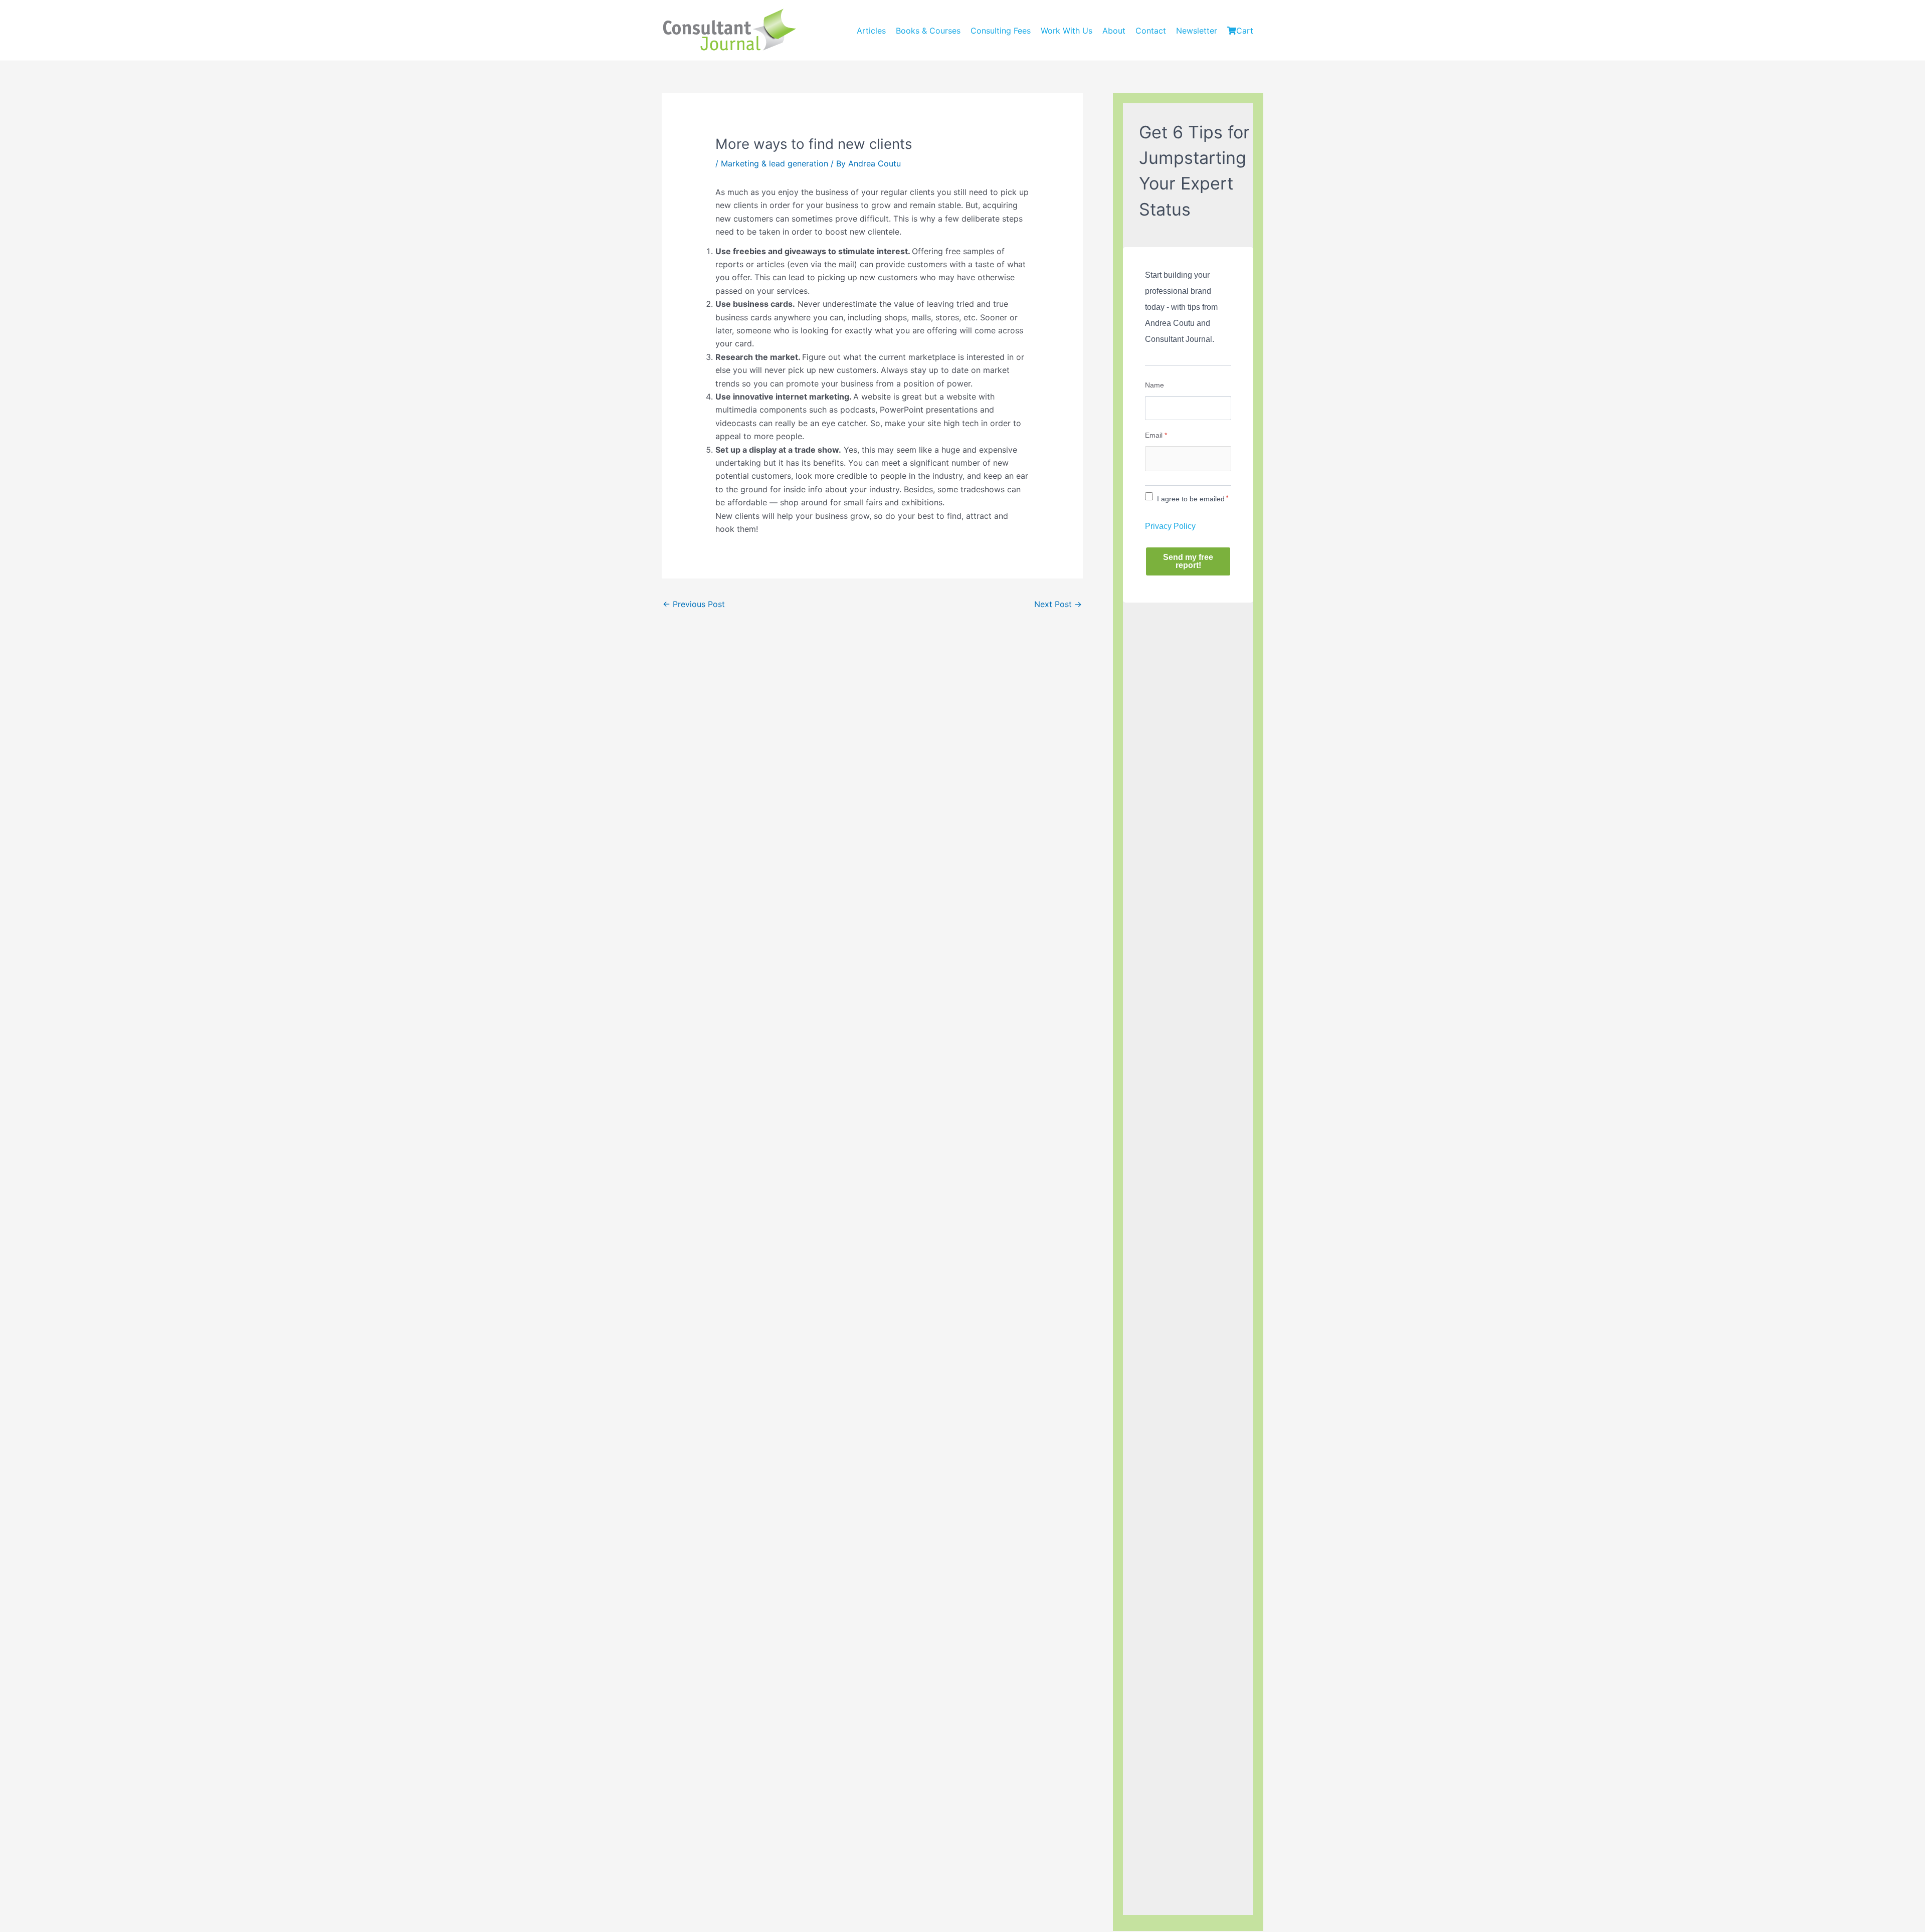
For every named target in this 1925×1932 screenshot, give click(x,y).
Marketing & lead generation (775, 163)
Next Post (1058, 604)
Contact (1151, 31)
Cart (1245, 31)
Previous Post (694, 604)
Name (1154, 385)
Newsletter (1197, 31)
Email (1156, 435)
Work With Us (1067, 31)
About (1114, 31)
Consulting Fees (1001, 31)
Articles (871, 31)
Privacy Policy (1170, 526)
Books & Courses (928, 31)
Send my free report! (1188, 561)
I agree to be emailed (1191, 499)
